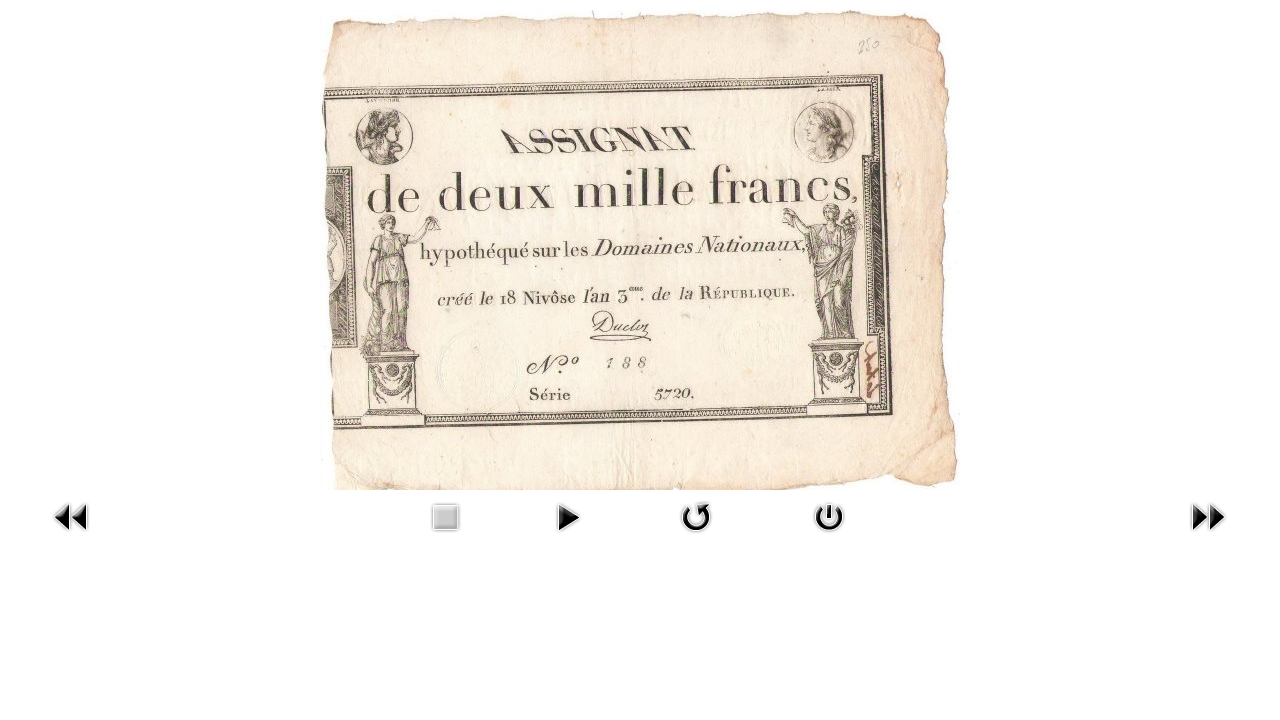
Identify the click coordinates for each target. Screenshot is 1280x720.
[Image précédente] (72, 514)
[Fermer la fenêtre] (829, 514)
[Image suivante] (1208, 514)
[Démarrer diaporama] (568, 514)
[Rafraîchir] (696, 514)
